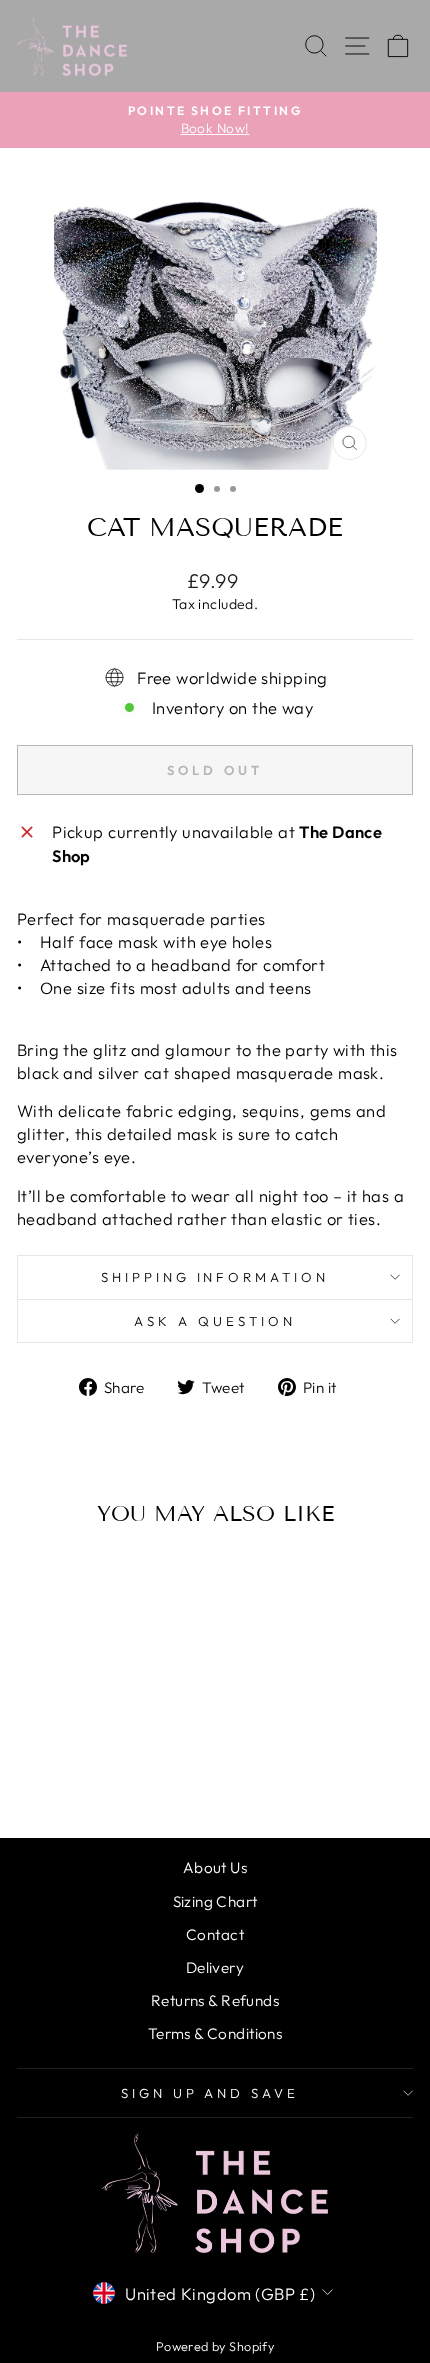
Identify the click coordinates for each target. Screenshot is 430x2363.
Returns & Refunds (215, 2000)
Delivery (215, 1967)
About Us (215, 1867)
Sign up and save (210, 2093)
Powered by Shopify (215, 2346)
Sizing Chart (215, 1901)
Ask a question (215, 1321)
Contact (215, 1934)
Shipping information (215, 1277)
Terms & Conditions (215, 2033)
